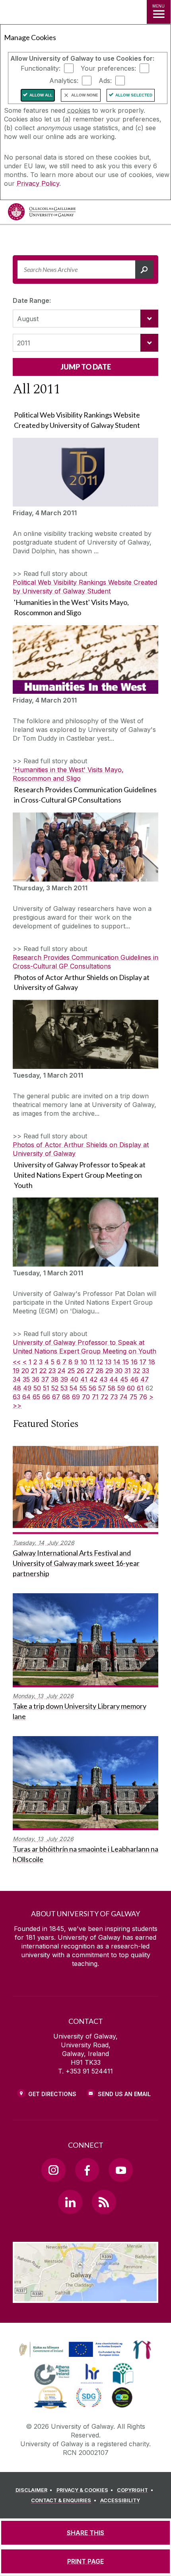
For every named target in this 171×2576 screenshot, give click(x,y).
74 (124, 1397)
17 (143, 1362)
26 (81, 1371)
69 (76, 1397)
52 (55, 1388)
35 (26, 1379)
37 (45, 1379)
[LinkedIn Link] (70, 2202)
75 (133, 1397)
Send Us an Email (124, 2094)
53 (64, 1388)
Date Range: (32, 300)
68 (66, 1397)
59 (121, 1388)
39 (64, 1379)
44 (114, 1379)
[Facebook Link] (87, 2170)
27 (90, 1371)
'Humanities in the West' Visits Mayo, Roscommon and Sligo (68, 774)
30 (119, 1371)
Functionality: (41, 68)
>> (17, 1405)
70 (86, 1397)
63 (17, 1397)
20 (25, 1371)
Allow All (41, 95)
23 (52, 1371)
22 (43, 1371)
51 (46, 1388)
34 (17, 1379)
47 (145, 1379)
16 (134, 1362)
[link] (70, 2350)
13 (108, 1362)
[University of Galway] (42, 214)
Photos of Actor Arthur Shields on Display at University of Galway (81, 1149)
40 (74, 1379)
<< (17, 1362)
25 (71, 1371)
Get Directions (52, 2094)
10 (84, 1362)
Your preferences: (108, 68)
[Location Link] (85, 2297)
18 (152, 1362)
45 (124, 1379)
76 (143, 1397)
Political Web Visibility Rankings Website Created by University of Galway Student (85, 587)
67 (56, 1397)
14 (117, 1362)
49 (27, 1388)
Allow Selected (134, 95)
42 (93, 1379)
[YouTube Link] (120, 2170)
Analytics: (64, 81)
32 (136, 1371)
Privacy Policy (38, 183)
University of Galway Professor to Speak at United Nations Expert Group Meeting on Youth (85, 1347)
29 (109, 1371)
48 (17, 1388)
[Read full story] (85, 472)
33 (146, 1371)
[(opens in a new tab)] (72, 2357)
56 (92, 1388)
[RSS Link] (104, 2202)
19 (16, 1371)
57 (102, 1388)
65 (36, 1397)
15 (126, 1362)
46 (134, 1379)
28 (100, 1371)
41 (84, 1379)
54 (74, 1388)
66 (46, 1397)
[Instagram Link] (53, 2170)
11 (92, 1362)
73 (114, 1397)
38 (55, 1379)
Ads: (105, 81)
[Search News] (144, 270)
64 (26, 1397)
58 (112, 1388)
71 (95, 1397)
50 (37, 1388)
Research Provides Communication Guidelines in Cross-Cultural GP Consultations (85, 962)
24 (62, 1371)
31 (128, 1371)
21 (34, 1371)
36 (36, 1379)
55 (83, 1388)
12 (100, 1362)
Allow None (85, 95)
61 (140, 1388)
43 (103, 1379)
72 (104, 1397)
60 (131, 1388)
